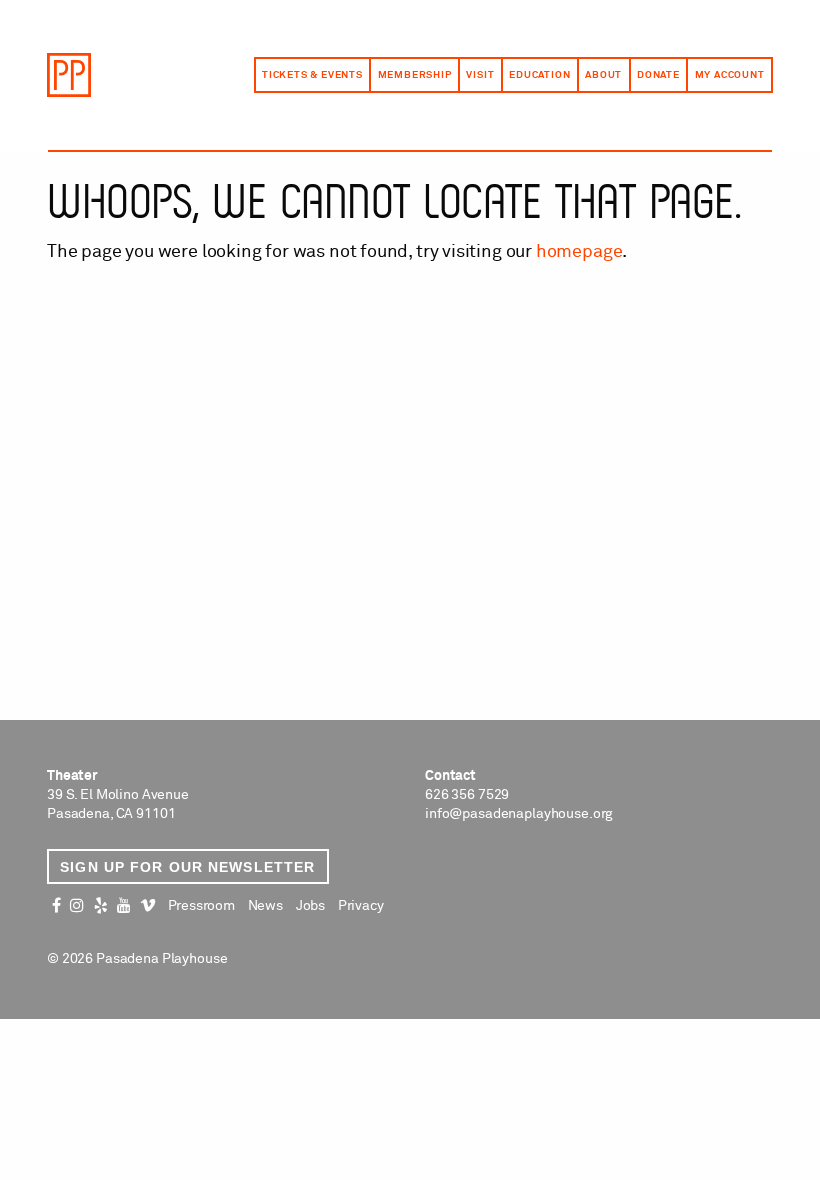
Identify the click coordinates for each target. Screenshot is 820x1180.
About (603, 75)
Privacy (361, 906)
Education (539, 75)
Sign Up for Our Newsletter (187, 867)
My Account (730, 75)
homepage (579, 252)
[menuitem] (312, 75)
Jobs (310, 906)
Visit (480, 75)
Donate (658, 75)
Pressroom (201, 906)
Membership (415, 75)
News (265, 906)
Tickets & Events (312, 75)
